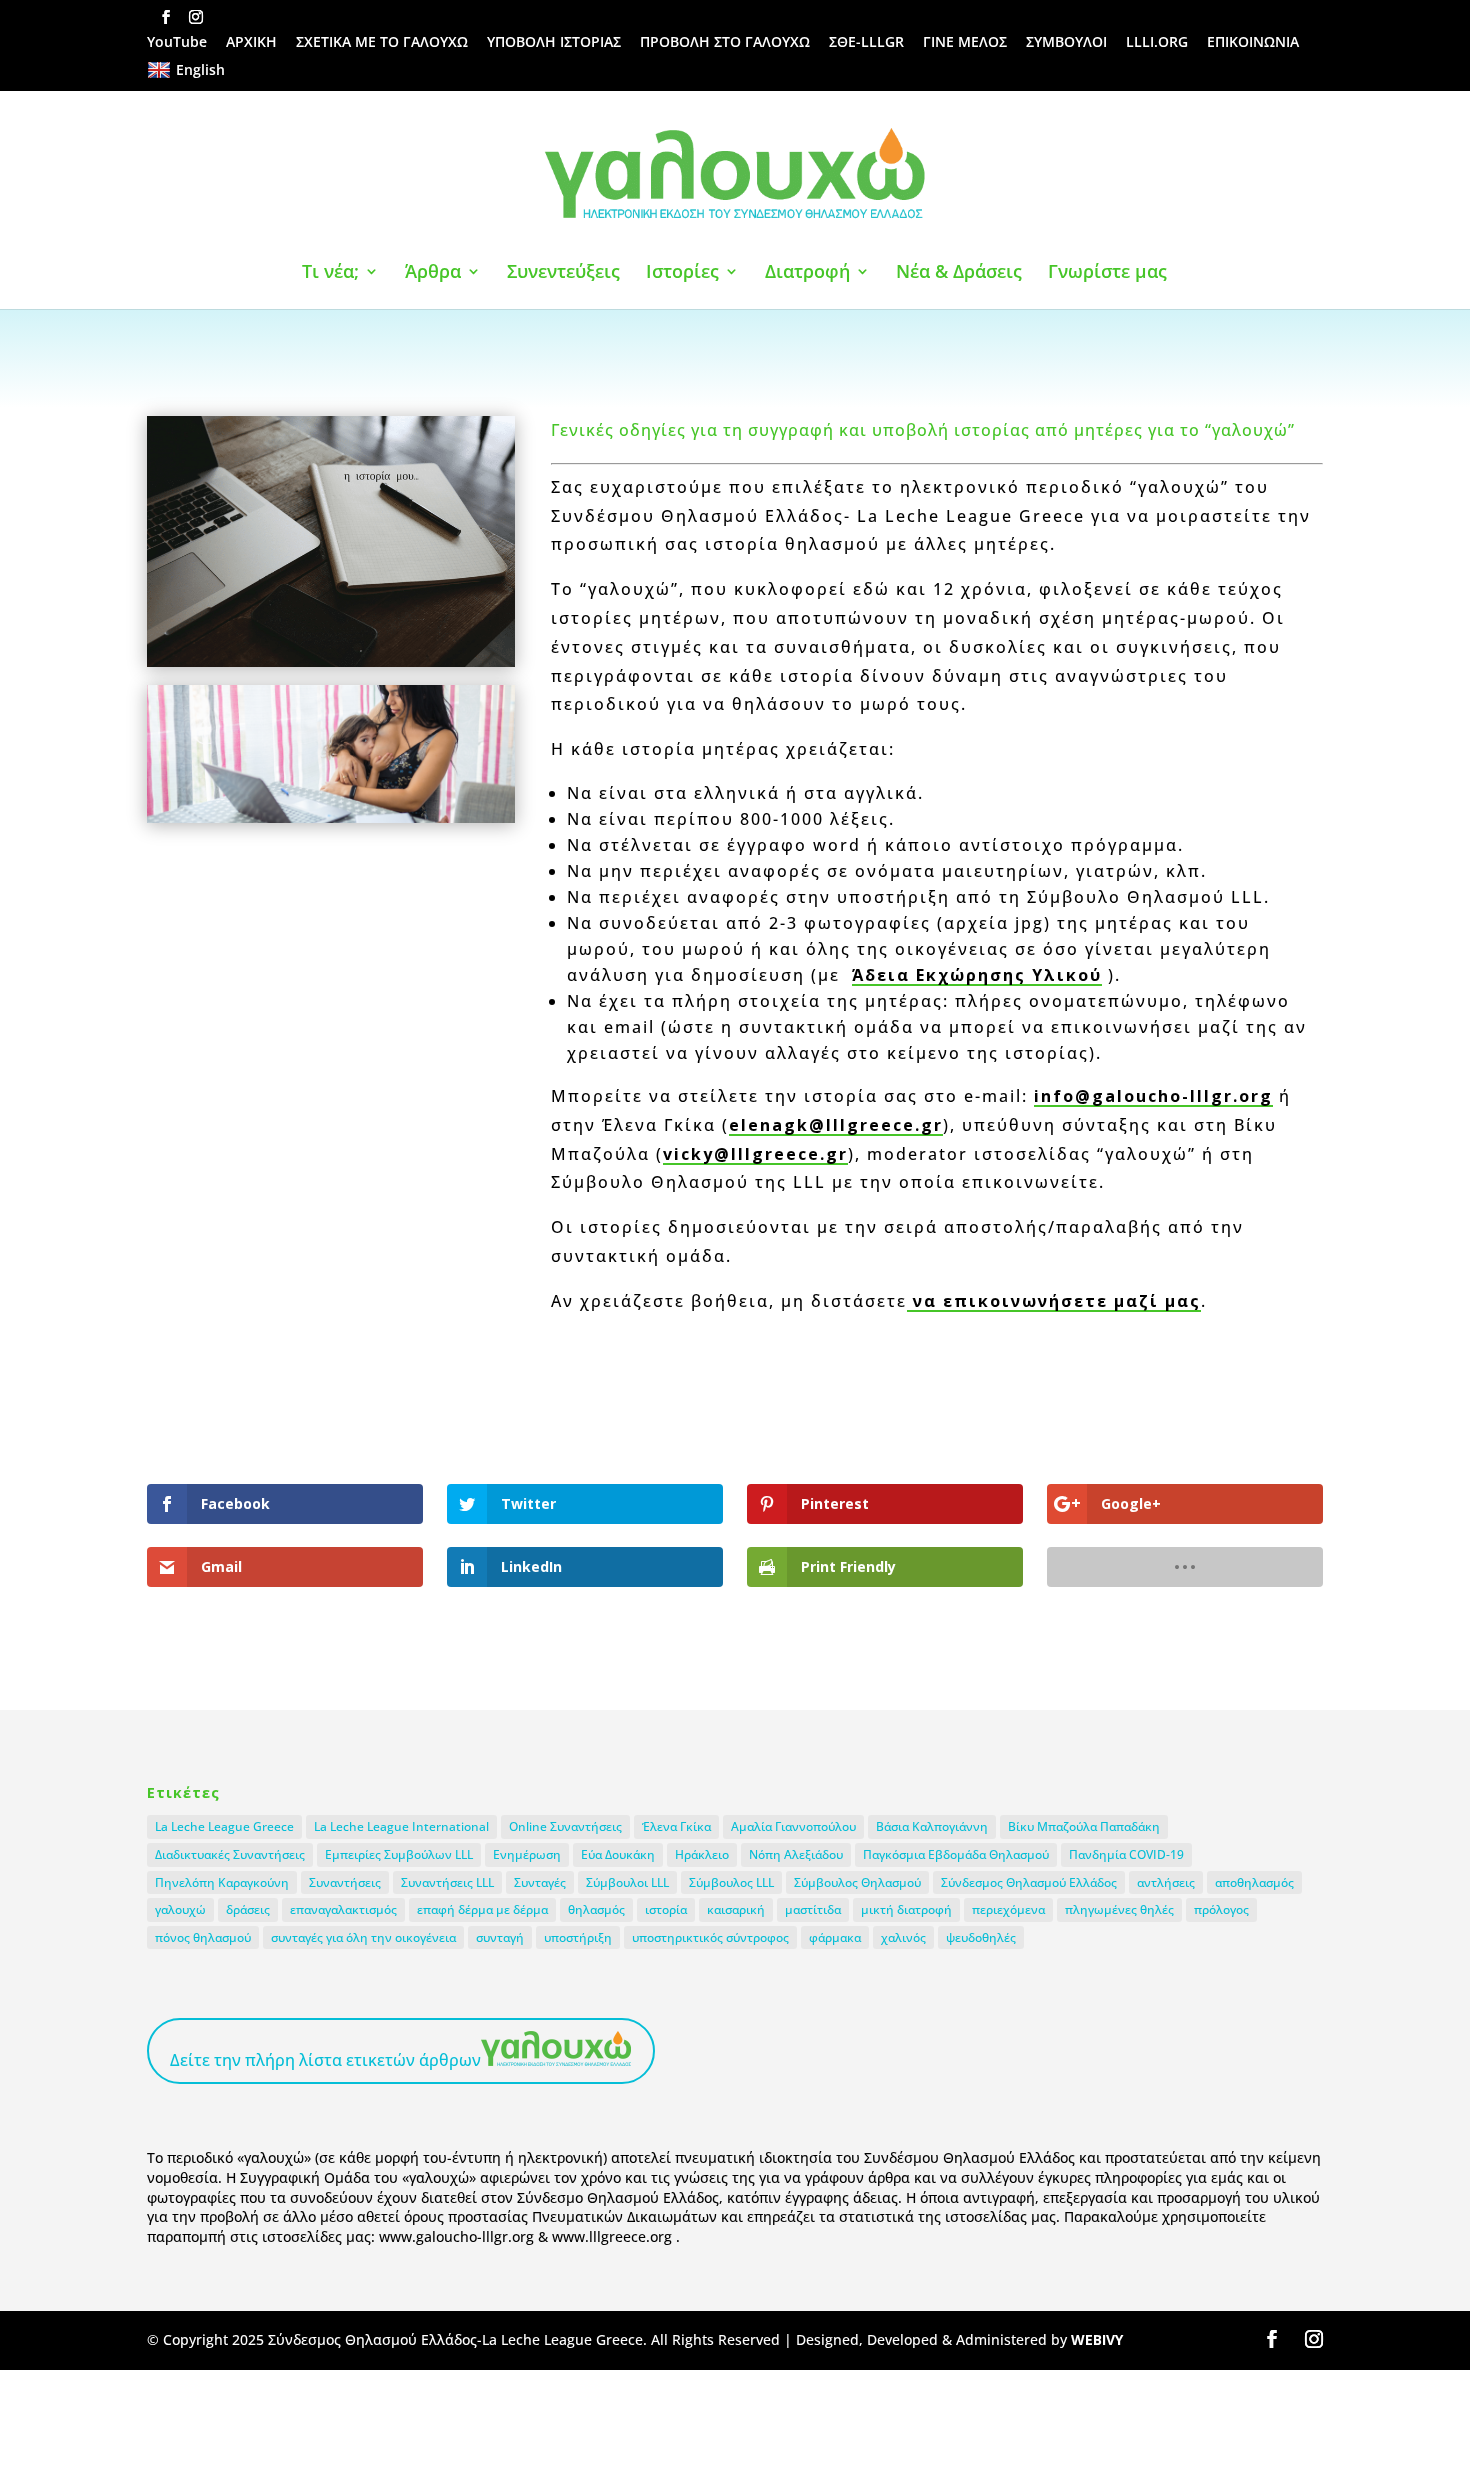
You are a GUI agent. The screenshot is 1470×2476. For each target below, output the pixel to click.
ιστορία (666, 1909)
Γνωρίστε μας (1107, 273)
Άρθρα (433, 273)
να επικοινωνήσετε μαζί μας (1054, 1301)
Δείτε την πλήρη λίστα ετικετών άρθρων (325, 2060)
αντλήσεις (1166, 1882)
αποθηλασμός (1254, 1882)
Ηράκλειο (702, 1854)
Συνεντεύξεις (563, 273)
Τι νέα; (330, 273)
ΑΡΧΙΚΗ (251, 43)
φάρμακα (835, 1937)
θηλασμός (596, 1909)
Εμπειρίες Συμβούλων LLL (399, 1854)
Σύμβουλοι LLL (627, 1882)
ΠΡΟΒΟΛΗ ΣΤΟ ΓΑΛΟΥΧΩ (725, 43)
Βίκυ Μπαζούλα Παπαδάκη (1084, 1826)
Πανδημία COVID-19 (1126, 1854)
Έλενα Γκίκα (676, 1826)
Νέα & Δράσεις (959, 273)
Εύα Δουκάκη (618, 1854)
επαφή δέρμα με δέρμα (482, 1909)
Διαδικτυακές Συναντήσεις (230, 1854)
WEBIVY (1097, 2339)
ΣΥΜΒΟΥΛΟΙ (1066, 43)
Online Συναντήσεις (565, 1826)
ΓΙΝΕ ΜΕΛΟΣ (965, 43)
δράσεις (248, 1909)
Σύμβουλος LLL (731, 1882)
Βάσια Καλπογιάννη (932, 1826)
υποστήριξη (578, 1937)
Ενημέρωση (527, 1854)
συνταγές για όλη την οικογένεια (363, 1937)
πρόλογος (1221, 1909)
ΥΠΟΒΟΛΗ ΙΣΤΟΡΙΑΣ (554, 43)
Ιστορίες (682, 273)
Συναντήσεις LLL (447, 1882)
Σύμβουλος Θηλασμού (857, 1882)
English (200, 69)
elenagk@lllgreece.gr (836, 1125)
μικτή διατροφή (906, 1909)
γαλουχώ (180, 1909)
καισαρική (736, 1909)
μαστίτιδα (813, 1909)
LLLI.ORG (1157, 43)
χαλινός (903, 1937)
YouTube (177, 43)
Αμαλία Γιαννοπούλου (793, 1826)
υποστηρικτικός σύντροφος (710, 1937)
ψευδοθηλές (981, 1937)
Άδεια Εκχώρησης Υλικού (977, 975)
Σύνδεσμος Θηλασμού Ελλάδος (1029, 1882)
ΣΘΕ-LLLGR (866, 43)
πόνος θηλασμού (203, 1937)
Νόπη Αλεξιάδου (796, 1854)
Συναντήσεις (345, 1882)
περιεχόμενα (1008, 1909)
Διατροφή (807, 273)
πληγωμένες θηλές (1119, 1909)
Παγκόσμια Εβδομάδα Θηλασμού (956, 1854)
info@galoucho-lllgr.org (1153, 1096)
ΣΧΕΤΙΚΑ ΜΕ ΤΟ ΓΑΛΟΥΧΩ (382, 43)
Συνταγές (540, 1882)
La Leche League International (401, 1826)
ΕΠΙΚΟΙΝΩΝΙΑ (1253, 43)
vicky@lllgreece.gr (755, 1154)
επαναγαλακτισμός (343, 1909)
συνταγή (500, 1937)
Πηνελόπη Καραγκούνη (222, 1882)
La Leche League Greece (224, 1826)
